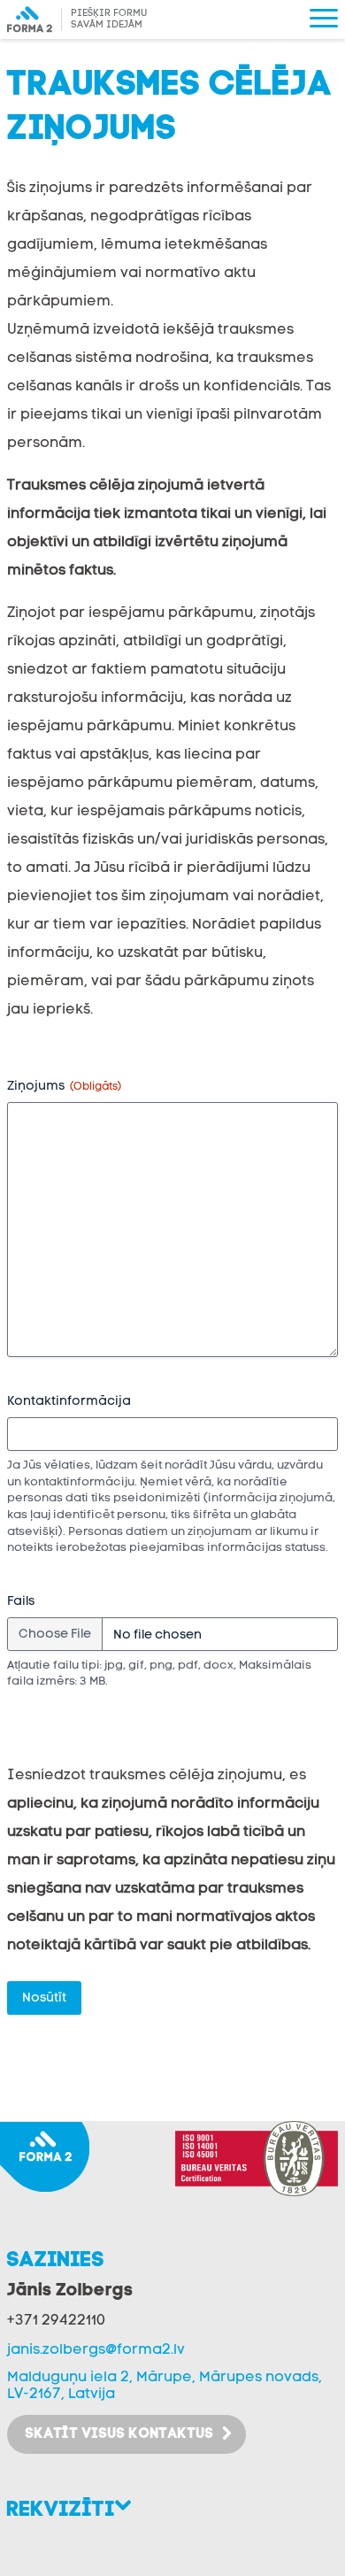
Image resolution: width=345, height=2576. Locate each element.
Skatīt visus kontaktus (119, 2434)
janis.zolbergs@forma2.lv (96, 2350)
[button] (324, 19)
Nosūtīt (44, 1998)
